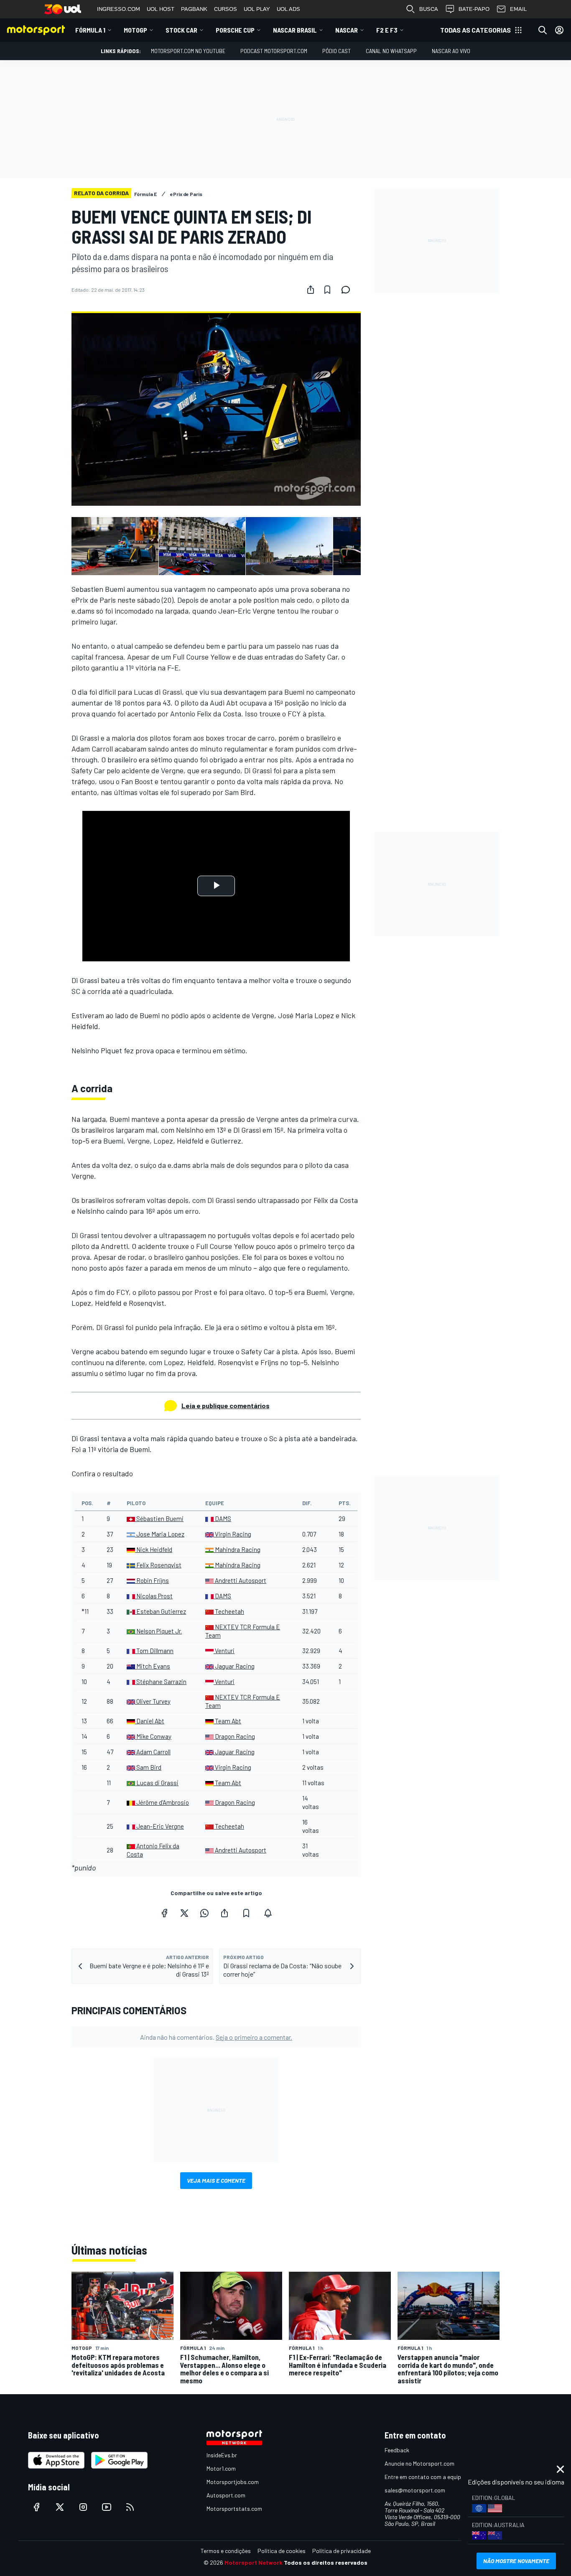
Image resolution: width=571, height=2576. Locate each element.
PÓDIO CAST (336, 51)
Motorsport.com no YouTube (188, 51)
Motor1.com (221, 2468)
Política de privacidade (342, 2551)
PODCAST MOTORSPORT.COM (274, 51)
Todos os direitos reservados (326, 2562)
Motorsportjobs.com (233, 2482)
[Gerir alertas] (268, 1913)
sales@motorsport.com (415, 2490)
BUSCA (429, 9)
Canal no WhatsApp (391, 51)
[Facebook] (164, 1913)
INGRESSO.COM (119, 9)
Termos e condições (226, 2551)
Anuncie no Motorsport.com (419, 2463)
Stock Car (181, 30)
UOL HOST (161, 9)
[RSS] (130, 2507)
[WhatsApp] (204, 1913)
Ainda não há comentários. (216, 2037)
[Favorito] (327, 290)
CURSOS (226, 9)
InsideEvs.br (222, 2455)
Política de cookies (282, 2551)
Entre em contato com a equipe (424, 2477)
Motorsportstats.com (234, 2508)
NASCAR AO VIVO (451, 51)
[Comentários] (348, 290)
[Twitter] (184, 1913)
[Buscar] (543, 30)
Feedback (397, 2450)
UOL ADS (288, 9)
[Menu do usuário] (559, 30)
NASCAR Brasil (295, 30)
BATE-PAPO (474, 9)
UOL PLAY (257, 9)
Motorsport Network (254, 2562)
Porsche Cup (235, 30)
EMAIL (518, 9)
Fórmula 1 (90, 30)
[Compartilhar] (311, 290)
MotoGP (135, 30)
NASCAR (347, 30)
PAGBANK (194, 9)
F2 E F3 (387, 30)
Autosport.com (226, 2495)
